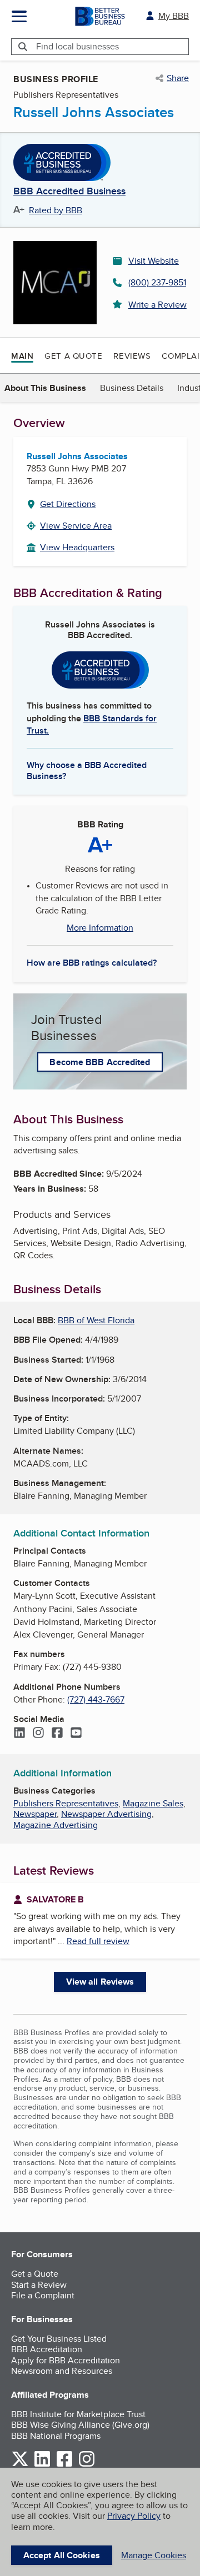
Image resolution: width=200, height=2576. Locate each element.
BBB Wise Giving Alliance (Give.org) (80, 2425)
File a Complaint (43, 2295)
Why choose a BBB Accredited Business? (87, 770)
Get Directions (68, 504)
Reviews (132, 356)
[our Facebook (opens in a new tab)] (64, 2465)
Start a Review (39, 2285)
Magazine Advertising (56, 1825)
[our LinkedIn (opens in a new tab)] (42, 2465)
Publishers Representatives (66, 1803)
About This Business (45, 388)
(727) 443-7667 (96, 1699)
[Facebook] (57, 1734)
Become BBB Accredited (100, 1062)
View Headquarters (77, 547)
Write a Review (157, 305)
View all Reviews (100, 1982)
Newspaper (35, 1814)
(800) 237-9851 (157, 282)
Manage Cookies (154, 2555)
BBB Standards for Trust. (92, 724)
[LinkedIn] (19, 1734)
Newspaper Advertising (106, 1814)
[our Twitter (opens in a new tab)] (20, 2465)
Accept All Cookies (62, 2555)
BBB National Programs (56, 2436)
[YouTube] (76, 1734)
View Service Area (76, 526)
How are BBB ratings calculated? (92, 963)
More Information (100, 928)
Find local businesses (77, 46)
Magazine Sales (153, 1803)
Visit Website (154, 261)
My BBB (174, 16)
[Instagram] (38, 1734)
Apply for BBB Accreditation (66, 2360)
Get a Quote (73, 356)
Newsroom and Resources (62, 2371)
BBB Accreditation (47, 2349)
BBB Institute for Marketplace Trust (78, 2414)
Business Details (132, 388)
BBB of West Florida (96, 1320)
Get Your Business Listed (59, 2339)
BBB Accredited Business (69, 192)
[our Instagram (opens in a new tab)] (87, 2465)
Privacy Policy (134, 2516)
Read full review (98, 1941)
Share (178, 78)
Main (22, 356)
